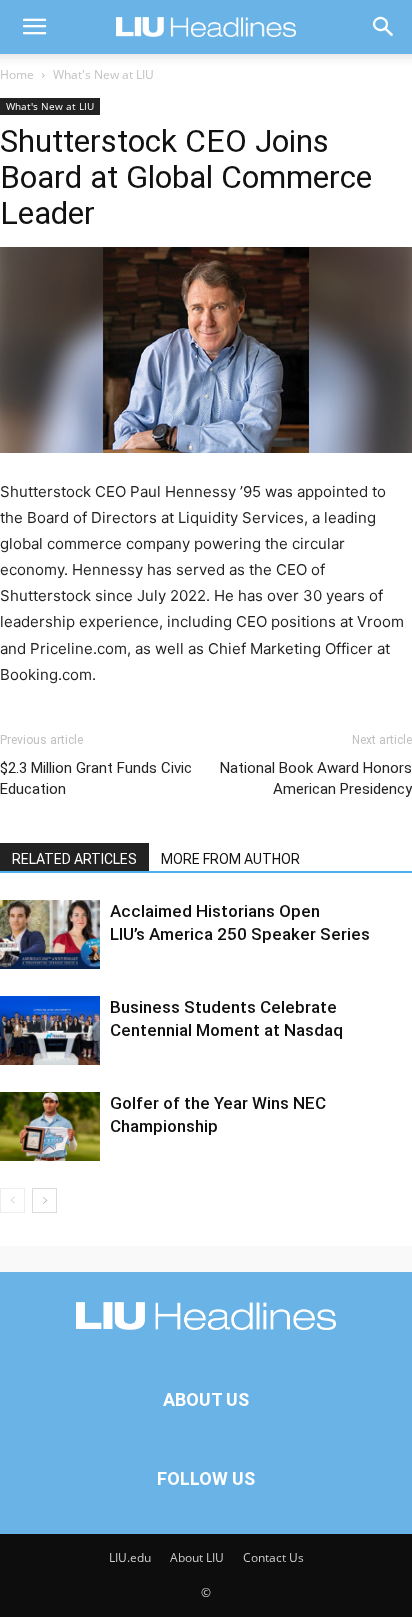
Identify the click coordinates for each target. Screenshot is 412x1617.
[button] (34, 27)
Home (17, 74)
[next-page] (44, 1200)
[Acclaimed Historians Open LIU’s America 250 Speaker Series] (50, 934)
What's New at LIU (103, 74)
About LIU (197, 1557)
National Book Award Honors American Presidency (316, 778)
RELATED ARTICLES (74, 859)
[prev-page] (12, 1200)
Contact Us (273, 1557)
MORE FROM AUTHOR (230, 859)
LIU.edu (130, 1557)
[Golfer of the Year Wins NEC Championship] (50, 1126)
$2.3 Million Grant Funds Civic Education (96, 778)
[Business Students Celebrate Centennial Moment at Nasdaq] (50, 1030)
